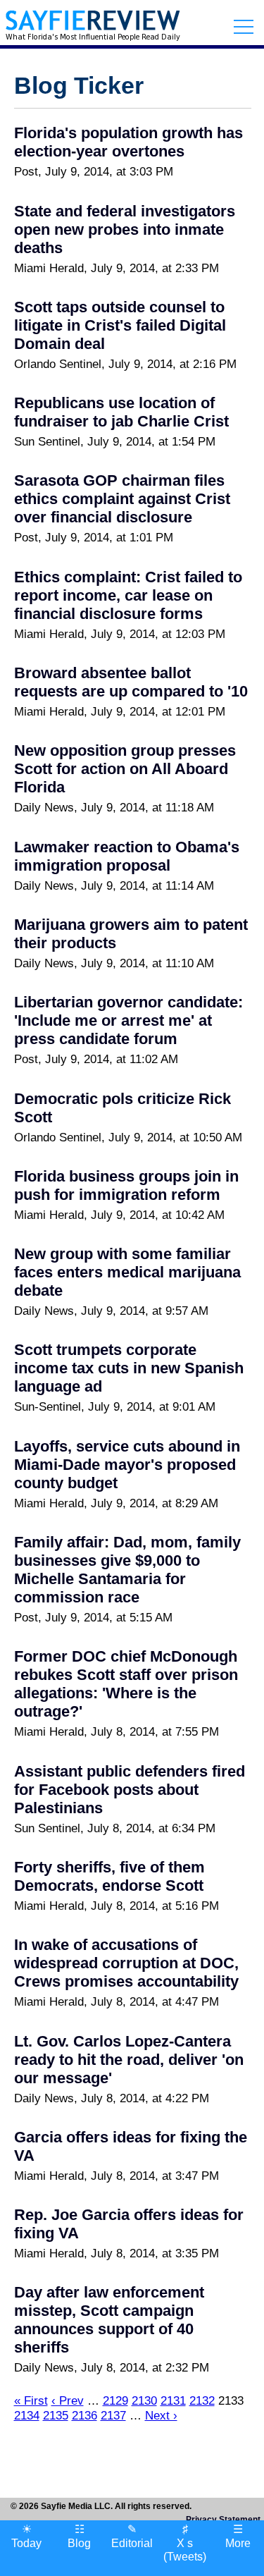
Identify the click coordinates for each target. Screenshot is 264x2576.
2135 (56, 2415)
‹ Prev (68, 2400)
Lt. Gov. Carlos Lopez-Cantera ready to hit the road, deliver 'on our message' (129, 2060)
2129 (115, 2400)
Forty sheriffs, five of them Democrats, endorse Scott (109, 1876)
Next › (161, 2415)
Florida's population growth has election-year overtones (128, 142)
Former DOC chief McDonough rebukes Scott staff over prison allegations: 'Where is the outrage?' (126, 1684)
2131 (173, 2400)
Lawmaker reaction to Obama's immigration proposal (127, 856)
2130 (144, 2400)
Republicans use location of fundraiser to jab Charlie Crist (121, 412)
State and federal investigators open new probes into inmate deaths (125, 229)
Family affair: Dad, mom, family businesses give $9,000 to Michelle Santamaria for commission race (127, 1570)
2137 (113, 2415)
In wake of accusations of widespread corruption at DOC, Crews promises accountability (126, 1963)
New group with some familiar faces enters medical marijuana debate (127, 1272)
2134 (27, 2415)
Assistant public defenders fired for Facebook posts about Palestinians (130, 1790)
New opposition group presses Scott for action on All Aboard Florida (125, 769)
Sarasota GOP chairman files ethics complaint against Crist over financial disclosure (122, 499)
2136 (84, 2415)
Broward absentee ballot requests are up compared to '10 (131, 682)
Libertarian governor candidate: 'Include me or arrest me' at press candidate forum (128, 1020)
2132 (202, 2400)
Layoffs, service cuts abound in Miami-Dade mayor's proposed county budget (127, 1465)
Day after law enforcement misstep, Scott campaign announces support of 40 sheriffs (109, 2320)
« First (31, 2400)
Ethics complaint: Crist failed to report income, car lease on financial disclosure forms (128, 595)
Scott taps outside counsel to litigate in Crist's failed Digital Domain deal (120, 325)
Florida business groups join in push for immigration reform (126, 1185)
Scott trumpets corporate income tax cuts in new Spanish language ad (129, 1368)
